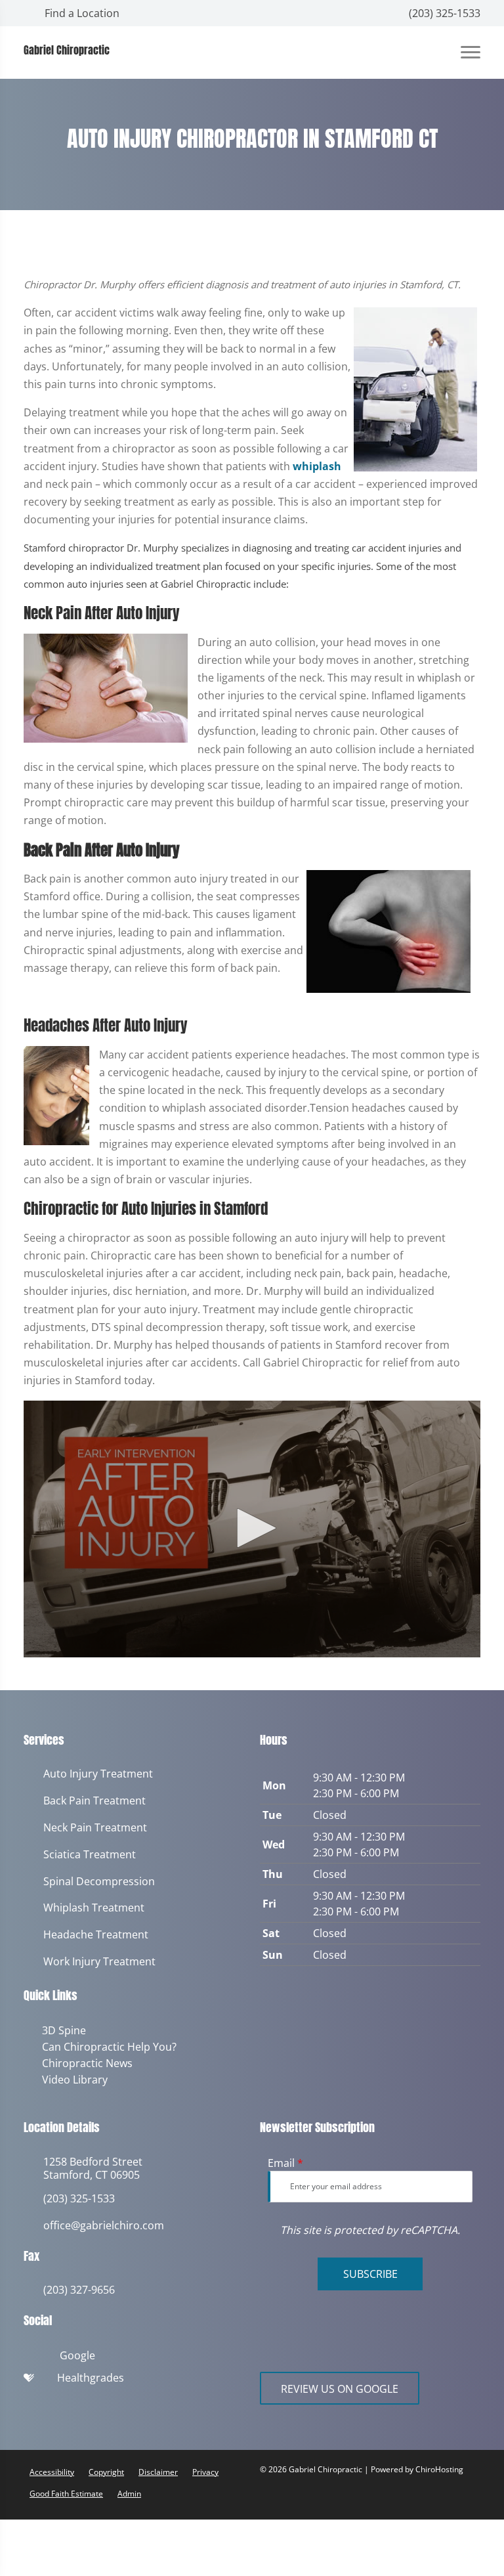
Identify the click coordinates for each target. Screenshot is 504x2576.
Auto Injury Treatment (98, 1774)
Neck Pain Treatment (95, 1828)
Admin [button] (129, 2491)
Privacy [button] (205, 2469)
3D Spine (61, 2030)
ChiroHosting (439, 2467)
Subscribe (370, 2271)
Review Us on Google (340, 2386)
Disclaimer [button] (158, 2469)
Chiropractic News (85, 2062)
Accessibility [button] (52, 2469)
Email (285, 2160)
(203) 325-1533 (443, 13)
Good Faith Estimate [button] (66, 2491)
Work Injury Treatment (99, 1962)
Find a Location (81, 13)
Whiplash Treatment (94, 1908)
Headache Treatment (96, 1935)
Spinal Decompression (99, 1882)
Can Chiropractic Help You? (107, 2046)
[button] (252, 1528)
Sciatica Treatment (90, 1855)
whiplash (317, 466)
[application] (252, 1529)
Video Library (72, 2078)
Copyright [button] (106, 2469)
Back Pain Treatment (94, 1801)
